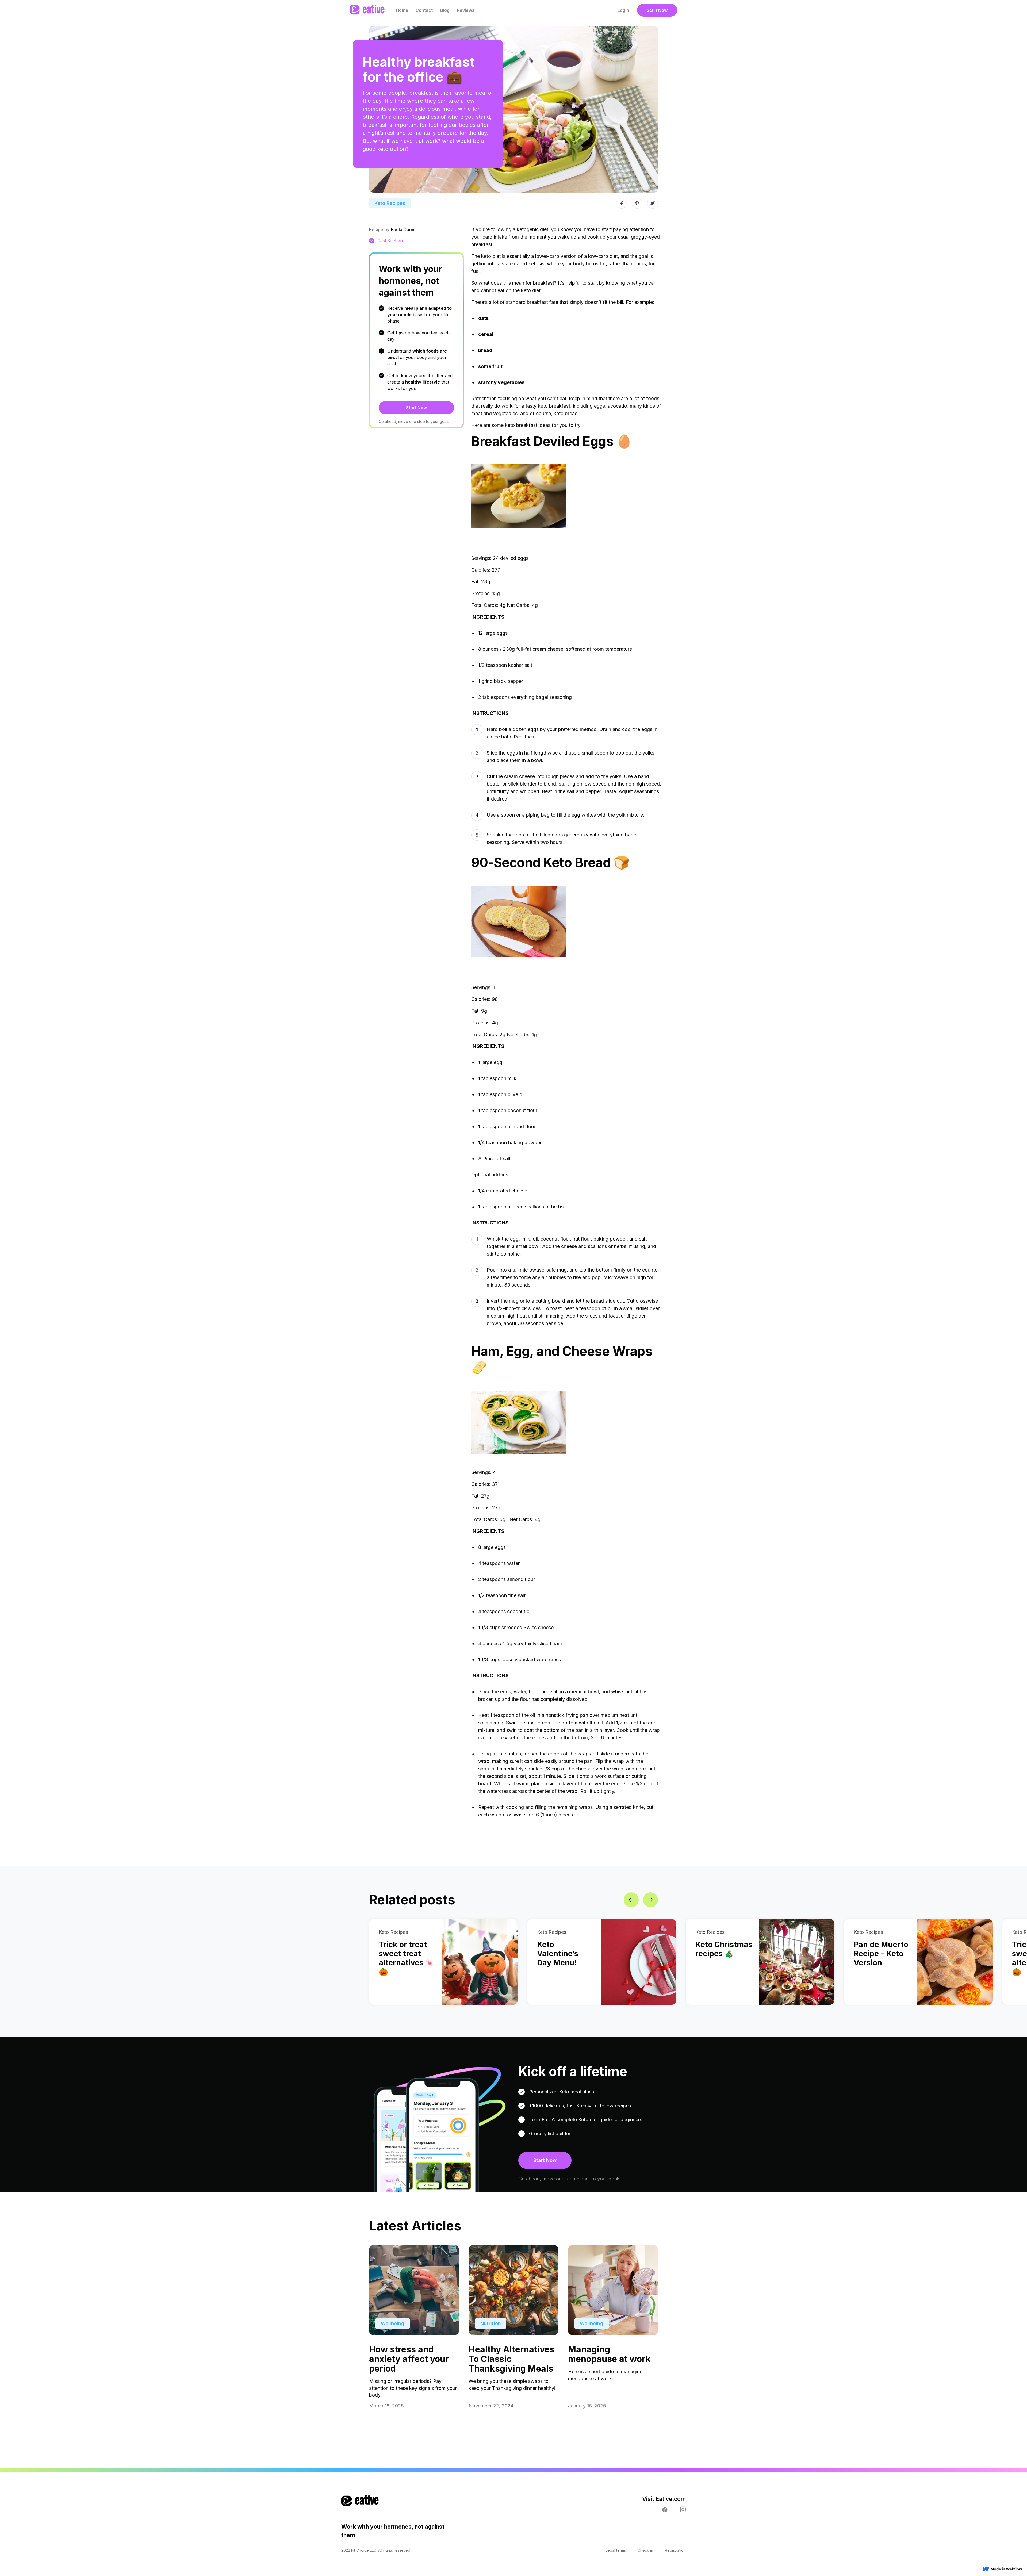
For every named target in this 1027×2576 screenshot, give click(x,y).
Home (402, 10)
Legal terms (616, 2550)
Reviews (466, 10)
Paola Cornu (403, 229)
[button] (631, 1900)
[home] (367, 10)
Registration (675, 2550)
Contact (424, 10)
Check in (645, 2550)
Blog (445, 10)
